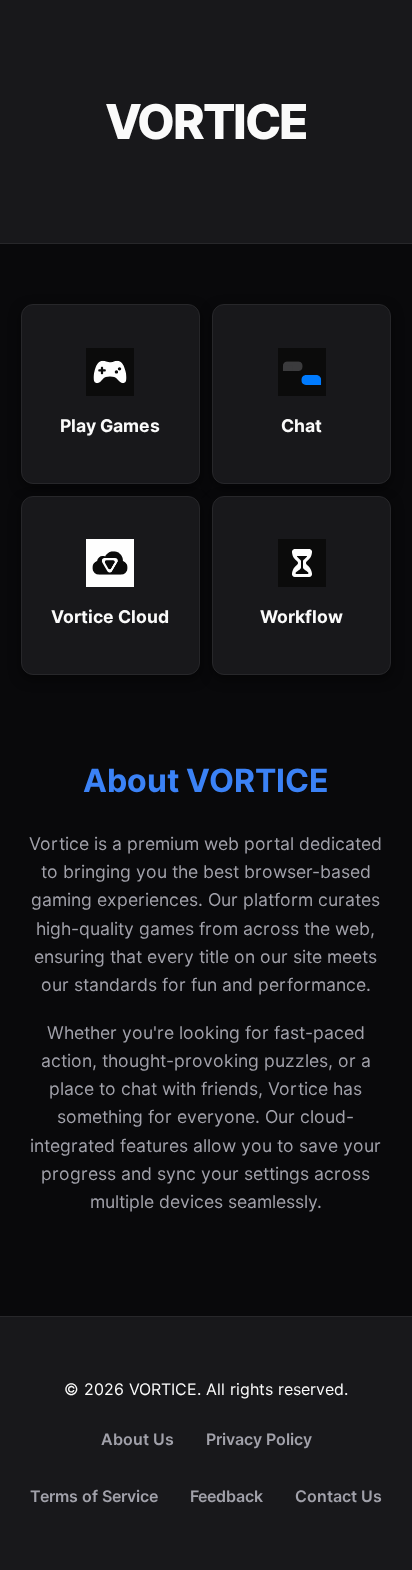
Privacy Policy (259, 1439)
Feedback (226, 1496)
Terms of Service (94, 1496)
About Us (137, 1439)
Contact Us (338, 1496)
